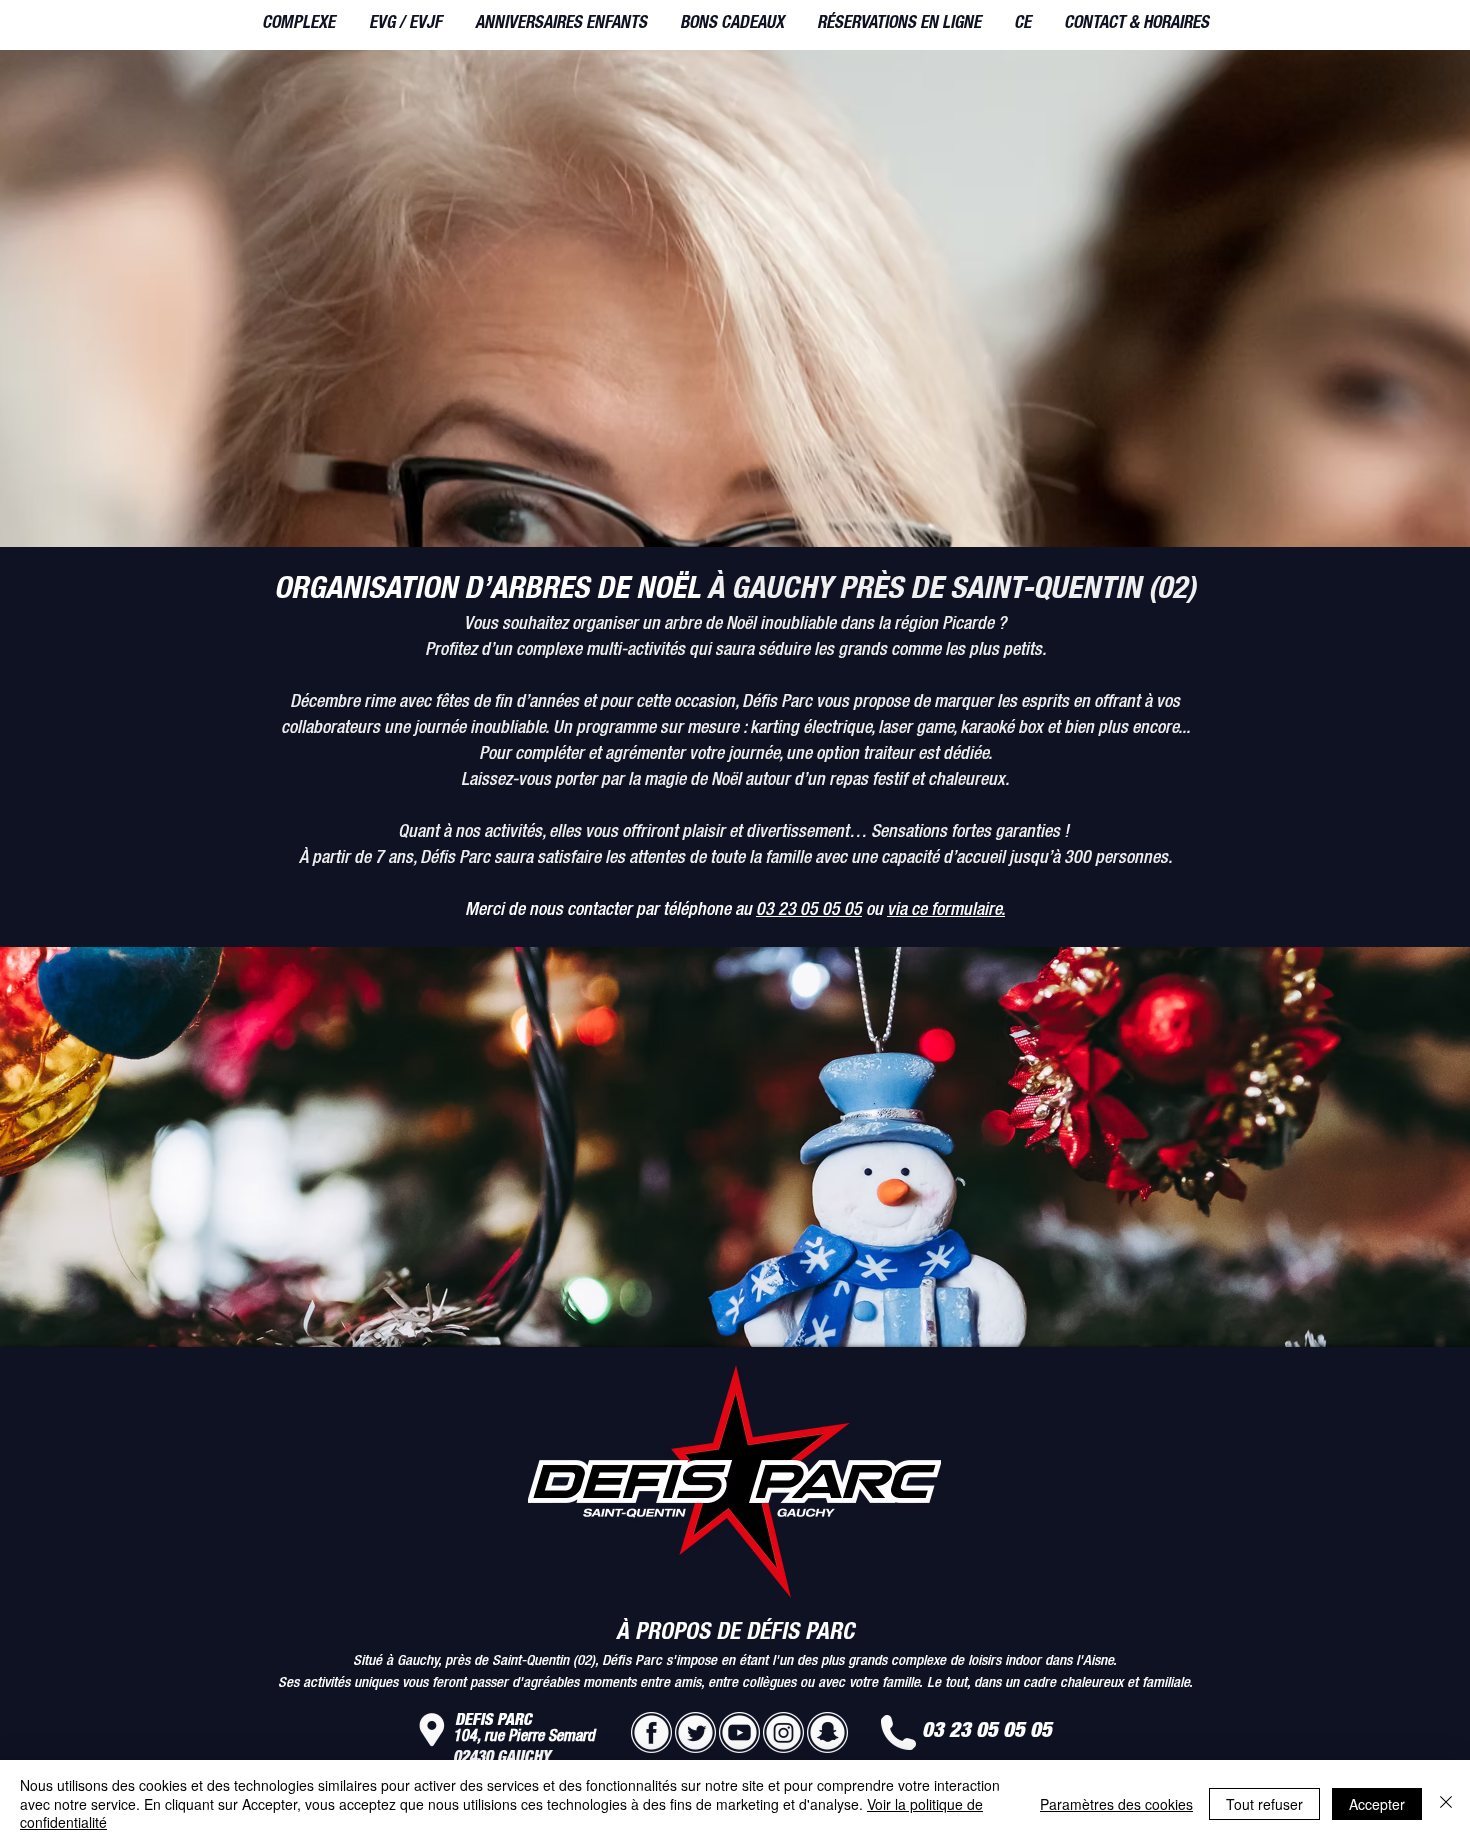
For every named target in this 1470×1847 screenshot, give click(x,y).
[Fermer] (1446, 1803)
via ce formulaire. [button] (946, 911)
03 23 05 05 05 (809, 911)
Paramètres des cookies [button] (1116, 1804)
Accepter (1377, 1804)
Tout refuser (1264, 1804)
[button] (298, 25)
